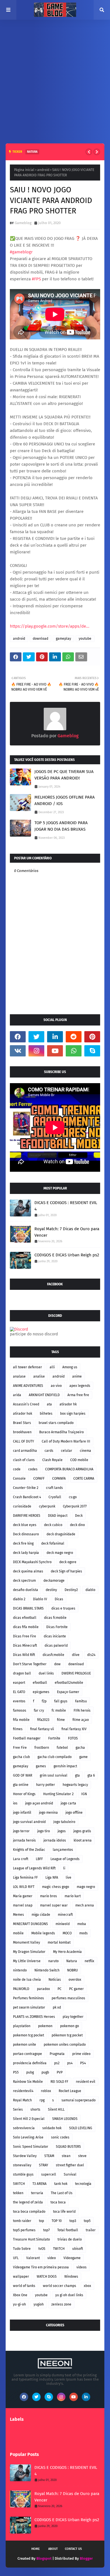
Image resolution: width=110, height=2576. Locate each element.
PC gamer (76, 1989)
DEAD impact (58, 1516)
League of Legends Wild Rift (34, 1868)
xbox (87, 2286)
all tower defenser (27, 1367)
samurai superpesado (79, 2100)
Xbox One (20, 2295)
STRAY (44, 2165)
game (83, 1757)
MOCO (67, 1933)
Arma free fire (78, 1395)
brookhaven (22, 1432)
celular (67, 1451)
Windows (71, 2277)
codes (33, 1469)
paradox (43, 1989)
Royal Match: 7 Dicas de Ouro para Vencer (67, 1232)
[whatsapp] (74, 1051)
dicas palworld (56, 1646)
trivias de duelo (70, 2239)
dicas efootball (25, 1618)
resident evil (86, 2082)
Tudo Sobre (22, 2249)
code (17, 1469)
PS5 (16, 2072)
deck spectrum (24, 1581)
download (40, 639)
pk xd (57, 2007)
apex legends (80, 1386)
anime (77, 1376)
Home (36, 2549)
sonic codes (60, 2137)
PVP (60, 2072)
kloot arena (83, 1840)
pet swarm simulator (29, 2007)
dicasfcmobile (53, 1655)
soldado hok (52, 2128)
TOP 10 (57, 2221)
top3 (73, 2221)
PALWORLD (21, 1989)
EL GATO (19, 1692)
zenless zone (61, 2304)
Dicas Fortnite (57, 1627)
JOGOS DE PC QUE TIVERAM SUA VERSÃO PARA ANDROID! (64, 775)
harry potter (46, 1785)
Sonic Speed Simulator (31, 2147)
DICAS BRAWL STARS (28, 1608)
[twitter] (36, 1037)
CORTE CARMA (84, 1479)
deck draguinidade (61, 1534)
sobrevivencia (24, 2128)
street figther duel (70, 2165)
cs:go (73, 1497)
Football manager (27, 1738)
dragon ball (22, 1673)
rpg (42, 2100)
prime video (81, 2054)
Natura (72, 1961)
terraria (37, 2193)
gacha (80, 1748)
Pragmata (57, 2054)
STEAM (49, 2156)
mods (83, 1933)
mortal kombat (59, 1942)
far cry (39, 1710)
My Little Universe (27, 1961)
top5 (87, 2221)
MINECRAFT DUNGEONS (30, 1924)
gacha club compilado (55, 1757)
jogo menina (48, 1813)
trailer (91, 2230)
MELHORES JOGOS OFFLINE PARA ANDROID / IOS (65, 800)
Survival (70, 2174)
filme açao (81, 1720)
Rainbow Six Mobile (28, 2082)
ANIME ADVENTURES (28, 1386)
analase (19, 1376)
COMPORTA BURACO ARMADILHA (69, 1469)
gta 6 (91, 1775)
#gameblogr (21, 252)
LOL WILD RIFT (24, 1887)
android (43, 170)
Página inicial (24, 170)
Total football (68, 2230)
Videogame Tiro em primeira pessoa (41, 2267)
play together (73, 2017)
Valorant (33, 2258)
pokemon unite (25, 2045)
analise (39, 1376)
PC (60, 1989)
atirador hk (68, 1404)
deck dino (77, 1525)
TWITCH (59, 2249)
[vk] (18, 1051)
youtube (85, 639)
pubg (30, 2072)
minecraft (65, 1915)
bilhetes (46, 1414)
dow (57, 1664)
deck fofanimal (53, 1543)
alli (52, 1367)
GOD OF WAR (23, 1775)
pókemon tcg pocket (67, 2035)
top (41, 2221)
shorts (35, 2110)
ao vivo (56, 1386)
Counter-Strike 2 (26, 1488)
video (52, 2258)
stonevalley (22, 2165)
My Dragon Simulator (29, 1952)
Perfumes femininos (28, 1998)
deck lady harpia (26, 1553)
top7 (46, 2230)
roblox (46, 2091)
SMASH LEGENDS (65, 2119)
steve (82, 2156)
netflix (89, 1961)
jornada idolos (55, 1840)
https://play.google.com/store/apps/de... (50, 626)
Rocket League (70, 2091)
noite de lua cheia (27, 1980)
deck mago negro (60, 1553)
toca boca (58, 2202)
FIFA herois (82, 1710)
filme (61, 1720)
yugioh (39, 2304)
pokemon (45, 2026)
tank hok (61, 2184)
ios (15, 1803)
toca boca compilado (29, 2212)
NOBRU (72, 1970)
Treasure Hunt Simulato (31, 2239)
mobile (18, 1933)
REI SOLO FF (59, 2082)
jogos (62, 1831)
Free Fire (20, 1748)
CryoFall (55, 1497)
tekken (18, 2193)
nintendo (20, 1970)
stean (66, 2156)
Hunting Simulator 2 (58, 1794)
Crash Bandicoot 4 (27, 1497)
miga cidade (41, 1915)
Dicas (59, 1599)
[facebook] (18, 1037)
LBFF (39, 1859)
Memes (18, 1915)
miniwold (63, 1924)
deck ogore (68, 1562)
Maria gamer (23, 1896)
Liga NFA (52, 1878)
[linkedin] (55, 1037)
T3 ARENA (39, 2184)
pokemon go (70, 2026)
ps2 (57, 2063)
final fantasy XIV (74, 1729)
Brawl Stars (22, 1423)
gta (77, 1775)
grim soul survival (54, 1775)
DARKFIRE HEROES (27, 1516)
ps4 (70, 2063)
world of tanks (24, 2286)
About (53, 2549)
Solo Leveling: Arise (28, 2137)
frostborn (42, 1748)
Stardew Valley (25, 2156)
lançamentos (63, 1850)
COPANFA (59, 1479)
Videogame (72, 2258)
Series (18, 2110)
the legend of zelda (28, 2202)
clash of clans (24, 1460)
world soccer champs (60, 2286)
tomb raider (22, 2221)
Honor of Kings (24, 1794)
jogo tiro (44, 1831)
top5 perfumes (24, 2230)
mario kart (73, 1896)
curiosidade (22, 1506)
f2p (44, 1701)
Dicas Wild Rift (24, 1655)
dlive (76, 1655)
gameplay (63, 639)
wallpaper (21, 2277)
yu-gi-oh (19, 2304)
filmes (18, 1729)
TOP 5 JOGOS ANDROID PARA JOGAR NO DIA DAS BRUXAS (61, 826)
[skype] (92, 1051)
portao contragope (27, 2054)
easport (19, 1683)
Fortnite (54, 1738)
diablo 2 (19, 1599)
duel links (46, 1673)
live (69, 1878)
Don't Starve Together (30, 1664)
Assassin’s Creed (26, 1404)
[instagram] (36, 1051)
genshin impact (65, 1766)
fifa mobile (21, 1720)
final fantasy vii (42, 1729)
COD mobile (79, 1460)
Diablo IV (40, 1599)
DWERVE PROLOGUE (76, 1673)
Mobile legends (43, 1933)
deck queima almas (28, 1571)
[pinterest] (92, 1037)
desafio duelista (26, 1590)
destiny (51, 1590)
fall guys (61, 1701)
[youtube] (55, 1051)
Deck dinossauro (26, 1534)
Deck (79, 1516)
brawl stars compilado (56, 1423)
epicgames (41, 1692)
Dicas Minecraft (25, 1646)
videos (82, 2267)
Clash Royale (52, 1460)
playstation (22, 2026)
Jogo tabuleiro (64, 1822)
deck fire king (23, 1543)
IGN (84, 1794)
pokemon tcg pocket (28, 2035)
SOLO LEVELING (81, 2128)
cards (49, 1451)
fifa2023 (43, 1720)
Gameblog (23, 223)
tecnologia (83, 2184)
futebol (62, 1748)
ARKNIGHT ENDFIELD (44, 1395)
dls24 (91, 1655)
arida (17, 1395)
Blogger (86, 2558)
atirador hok (23, 1414)
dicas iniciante (55, 1636)
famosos (20, 1710)
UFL (16, 2258)
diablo (90, 1590)
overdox (75, 1980)
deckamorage (54, 1581)
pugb (45, 2072)
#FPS (36, 279)
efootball (40, 1683)
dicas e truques (63, 1608)
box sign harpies (73, 1414)
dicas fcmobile (55, 1618)
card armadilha (25, 1451)
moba (82, 1924)
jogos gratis (82, 1831)
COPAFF (39, 1479)
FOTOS (73, 1738)
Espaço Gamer (68, 1692)
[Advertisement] (55, 77)
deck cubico (53, 1525)
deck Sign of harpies (66, 1571)
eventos (19, 1701)
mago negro (86, 1887)
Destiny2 (71, 1590)
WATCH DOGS (47, 2277)
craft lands (54, 1488)
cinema (85, 1451)
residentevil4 (23, 2091)
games (41, 1766)
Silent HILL (56, 2110)
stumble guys (23, 2174)
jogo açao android (39, 1803)
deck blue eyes (25, 1525)
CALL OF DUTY (24, 1441)
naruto (53, 1961)
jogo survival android (29, 1822)
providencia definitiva (30, 2063)
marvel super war (54, 1905)
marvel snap (23, 1905)
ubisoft (78, 2249)
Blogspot (44, 2558)
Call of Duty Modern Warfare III (66, 1441)
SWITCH (19, 2184)
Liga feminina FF (25, 1878)
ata (49, 1404)
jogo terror (21, 1831)
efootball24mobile (69, 1683)
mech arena (85, 1905)
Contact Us (73, 2549)
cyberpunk (47, 1506)
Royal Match (22, 2100)
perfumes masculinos (68, 1998)
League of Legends (65, 1859)
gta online (21, 1785)
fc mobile (59, 1710)
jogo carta (68, 1803)
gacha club (21, 1757)
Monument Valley (27, 1942)
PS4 (83, 2063)
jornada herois (24, 1840)
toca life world (64, 2212)
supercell (49, 2174)
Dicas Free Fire (25, 1636)
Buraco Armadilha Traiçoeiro (61, 1432)
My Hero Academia (67, 1952)
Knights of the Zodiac (29, 1850)
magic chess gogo (56, 1887)
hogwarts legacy (75, 1785)
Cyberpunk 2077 (75, 1506)
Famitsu (81, 1701)
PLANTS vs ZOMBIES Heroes (34, 2017)
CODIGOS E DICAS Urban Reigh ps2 (67, 1255)
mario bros (49, 1896)
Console (19, 1479)
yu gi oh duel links (69, 2295)
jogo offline (74, 1813)
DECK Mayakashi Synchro (32, 1562)
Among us (70, 1367)
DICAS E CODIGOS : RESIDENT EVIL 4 (66, 1206)
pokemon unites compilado (65, 2045)
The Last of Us (62, 2193)
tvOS (42, 2249)
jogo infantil (22, 1813)
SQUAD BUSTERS (68, 2147)
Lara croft (21, 1859)
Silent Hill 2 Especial (29, 2119)
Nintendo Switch (47, 1970)
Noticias (55, 1980)
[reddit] (74, 1037)
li (64, 1868)
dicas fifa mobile (26, 1627)
